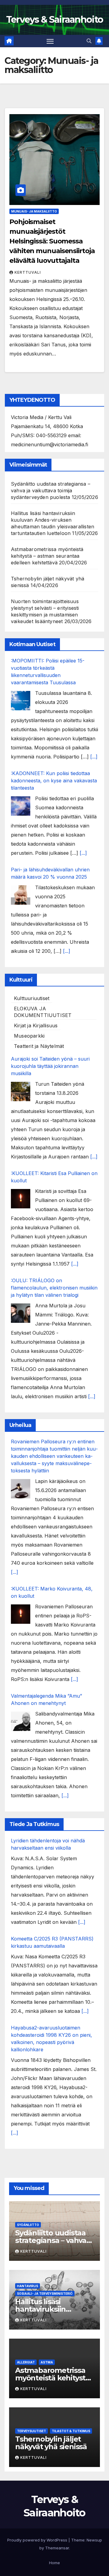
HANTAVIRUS (28, 2286)
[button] (89, 41)
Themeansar (57, 2548)
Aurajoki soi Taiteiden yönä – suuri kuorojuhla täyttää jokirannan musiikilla (50, 1066)
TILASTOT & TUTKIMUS (71, 2431)
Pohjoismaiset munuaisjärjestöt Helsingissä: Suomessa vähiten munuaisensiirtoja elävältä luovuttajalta (52, 241)
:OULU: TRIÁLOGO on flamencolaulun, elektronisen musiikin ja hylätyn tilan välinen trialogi (54, 1288)
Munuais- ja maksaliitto (34, 211)
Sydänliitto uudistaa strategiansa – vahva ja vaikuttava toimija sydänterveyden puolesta (51, 490)
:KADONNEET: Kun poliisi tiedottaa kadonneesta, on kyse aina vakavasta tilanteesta (54, 781)
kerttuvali (28, 272)
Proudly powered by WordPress (38, 2540)
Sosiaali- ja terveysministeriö (45, 2294)
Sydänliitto (28, 2225)
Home (54, 2563)
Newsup (94, 2540)
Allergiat (26, 2362)
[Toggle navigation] (50, 41)
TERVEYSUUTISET (31, 2431)
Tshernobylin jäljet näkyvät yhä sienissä (51, 2443)
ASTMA (47, 2362)
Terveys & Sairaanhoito (55, 20)
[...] (94, 757)
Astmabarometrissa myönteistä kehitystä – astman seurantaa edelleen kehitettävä (47, 556)
